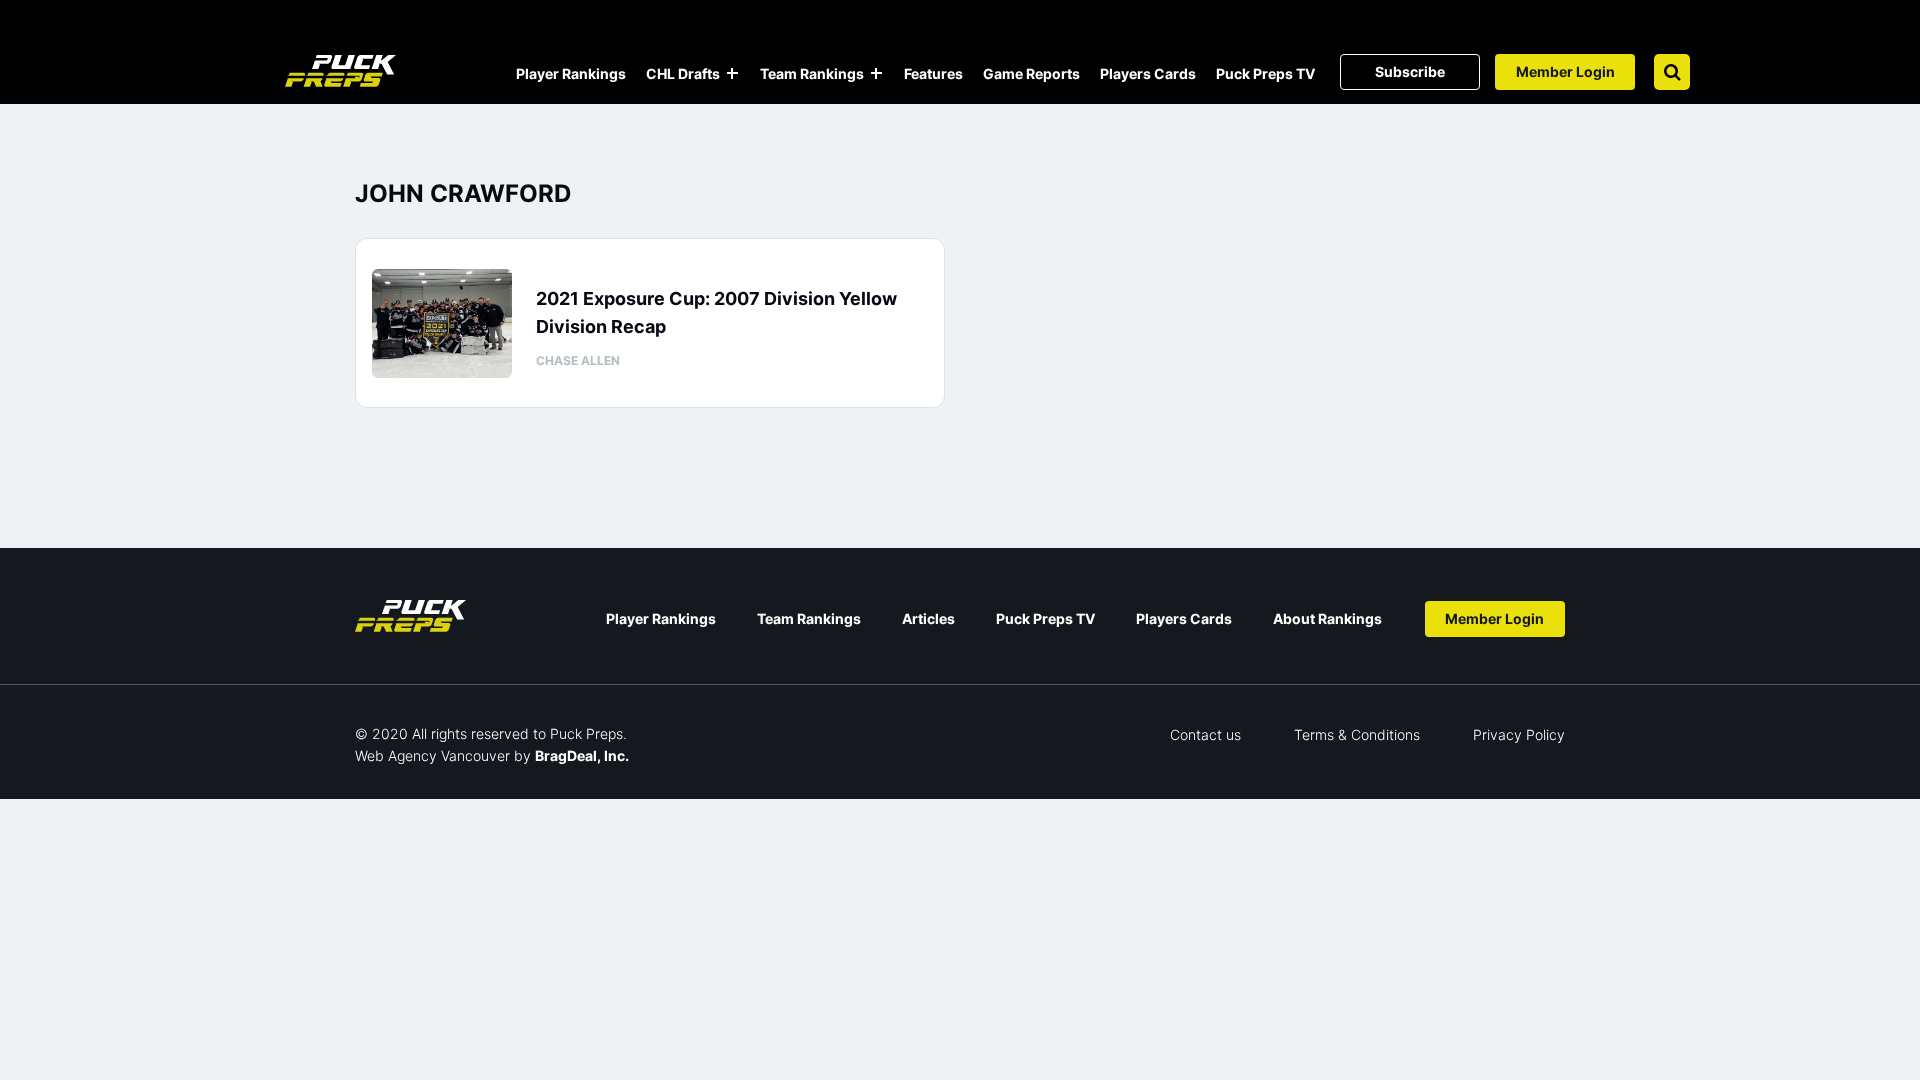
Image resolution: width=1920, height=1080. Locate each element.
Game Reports (1031, 73)
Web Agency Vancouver (432, 755)
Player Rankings (571, 73)
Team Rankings (812, 73)
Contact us (1205, 734)
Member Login (1565, 71)
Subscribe (1410, 71)
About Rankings (1327, 618)
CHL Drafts (683, 73)
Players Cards (1148, 73)
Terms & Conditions (1357, 734)
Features (933, 73)
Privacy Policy (1519, 734)
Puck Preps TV (1265, 73)
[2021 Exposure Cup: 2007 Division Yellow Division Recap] (442, 323)
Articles (928, 618)
